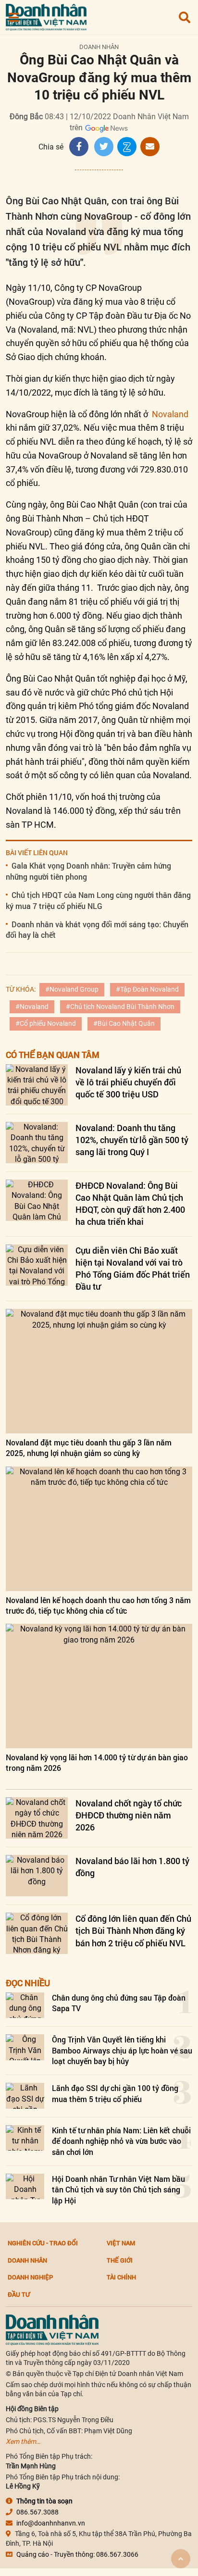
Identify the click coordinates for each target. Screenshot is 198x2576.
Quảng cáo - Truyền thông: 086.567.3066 (77, 2554)
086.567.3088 (37, 2512)
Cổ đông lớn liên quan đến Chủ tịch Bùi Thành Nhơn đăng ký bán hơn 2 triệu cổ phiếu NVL (133, 1930)
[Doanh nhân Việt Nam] (52, 2329)
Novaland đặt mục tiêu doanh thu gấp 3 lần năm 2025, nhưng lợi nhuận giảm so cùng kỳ (89, 1448)
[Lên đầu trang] (181, 2559)
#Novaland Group (72, 989)
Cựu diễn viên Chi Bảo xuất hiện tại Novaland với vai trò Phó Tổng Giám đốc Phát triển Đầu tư (133, 1269)
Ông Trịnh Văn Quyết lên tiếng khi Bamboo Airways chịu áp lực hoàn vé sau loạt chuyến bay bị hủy (122, 2050)
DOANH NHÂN (99, 47)
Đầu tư (19, 2294)
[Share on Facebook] (79, 147)
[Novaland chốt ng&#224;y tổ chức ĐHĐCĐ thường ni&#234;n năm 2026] (37, 1818)
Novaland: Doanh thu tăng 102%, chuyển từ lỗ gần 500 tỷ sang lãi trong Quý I (132, 1140)
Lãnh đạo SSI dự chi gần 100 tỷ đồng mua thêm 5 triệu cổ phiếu (115, 2093)
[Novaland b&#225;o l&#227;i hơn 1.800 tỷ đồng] (37, 1876)
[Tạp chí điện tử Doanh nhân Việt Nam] (46, 15)
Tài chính (121, 2277)
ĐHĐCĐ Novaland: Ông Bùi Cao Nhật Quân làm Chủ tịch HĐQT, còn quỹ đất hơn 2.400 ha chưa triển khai (130, 1204)
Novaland (169, 414)
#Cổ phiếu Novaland (46, 1023)
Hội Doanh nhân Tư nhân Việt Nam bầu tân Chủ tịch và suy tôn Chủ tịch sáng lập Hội (118, 2190)
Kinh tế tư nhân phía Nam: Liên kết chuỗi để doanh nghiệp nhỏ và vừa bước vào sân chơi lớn (121, 2141)
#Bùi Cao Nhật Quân (124, 1023)
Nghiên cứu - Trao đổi (43, 2243)
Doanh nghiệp (30, 2277)
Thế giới (120, 2260)
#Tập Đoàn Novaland (147, 989)
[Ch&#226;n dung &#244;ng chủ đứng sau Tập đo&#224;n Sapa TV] (25, 2005)
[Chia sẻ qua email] (150, 147)
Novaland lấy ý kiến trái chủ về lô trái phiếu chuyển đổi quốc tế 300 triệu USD (128, 1082)
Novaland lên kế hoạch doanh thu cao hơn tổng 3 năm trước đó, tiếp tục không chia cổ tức (98, 1605)
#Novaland (32, 1007)
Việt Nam (121, 2243)
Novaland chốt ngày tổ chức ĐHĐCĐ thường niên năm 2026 (129, 1815)
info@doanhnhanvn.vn (51, 2523)
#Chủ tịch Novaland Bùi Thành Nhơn (120, 1007)
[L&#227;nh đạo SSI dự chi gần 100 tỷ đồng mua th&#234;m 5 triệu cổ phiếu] (25, 2096)
